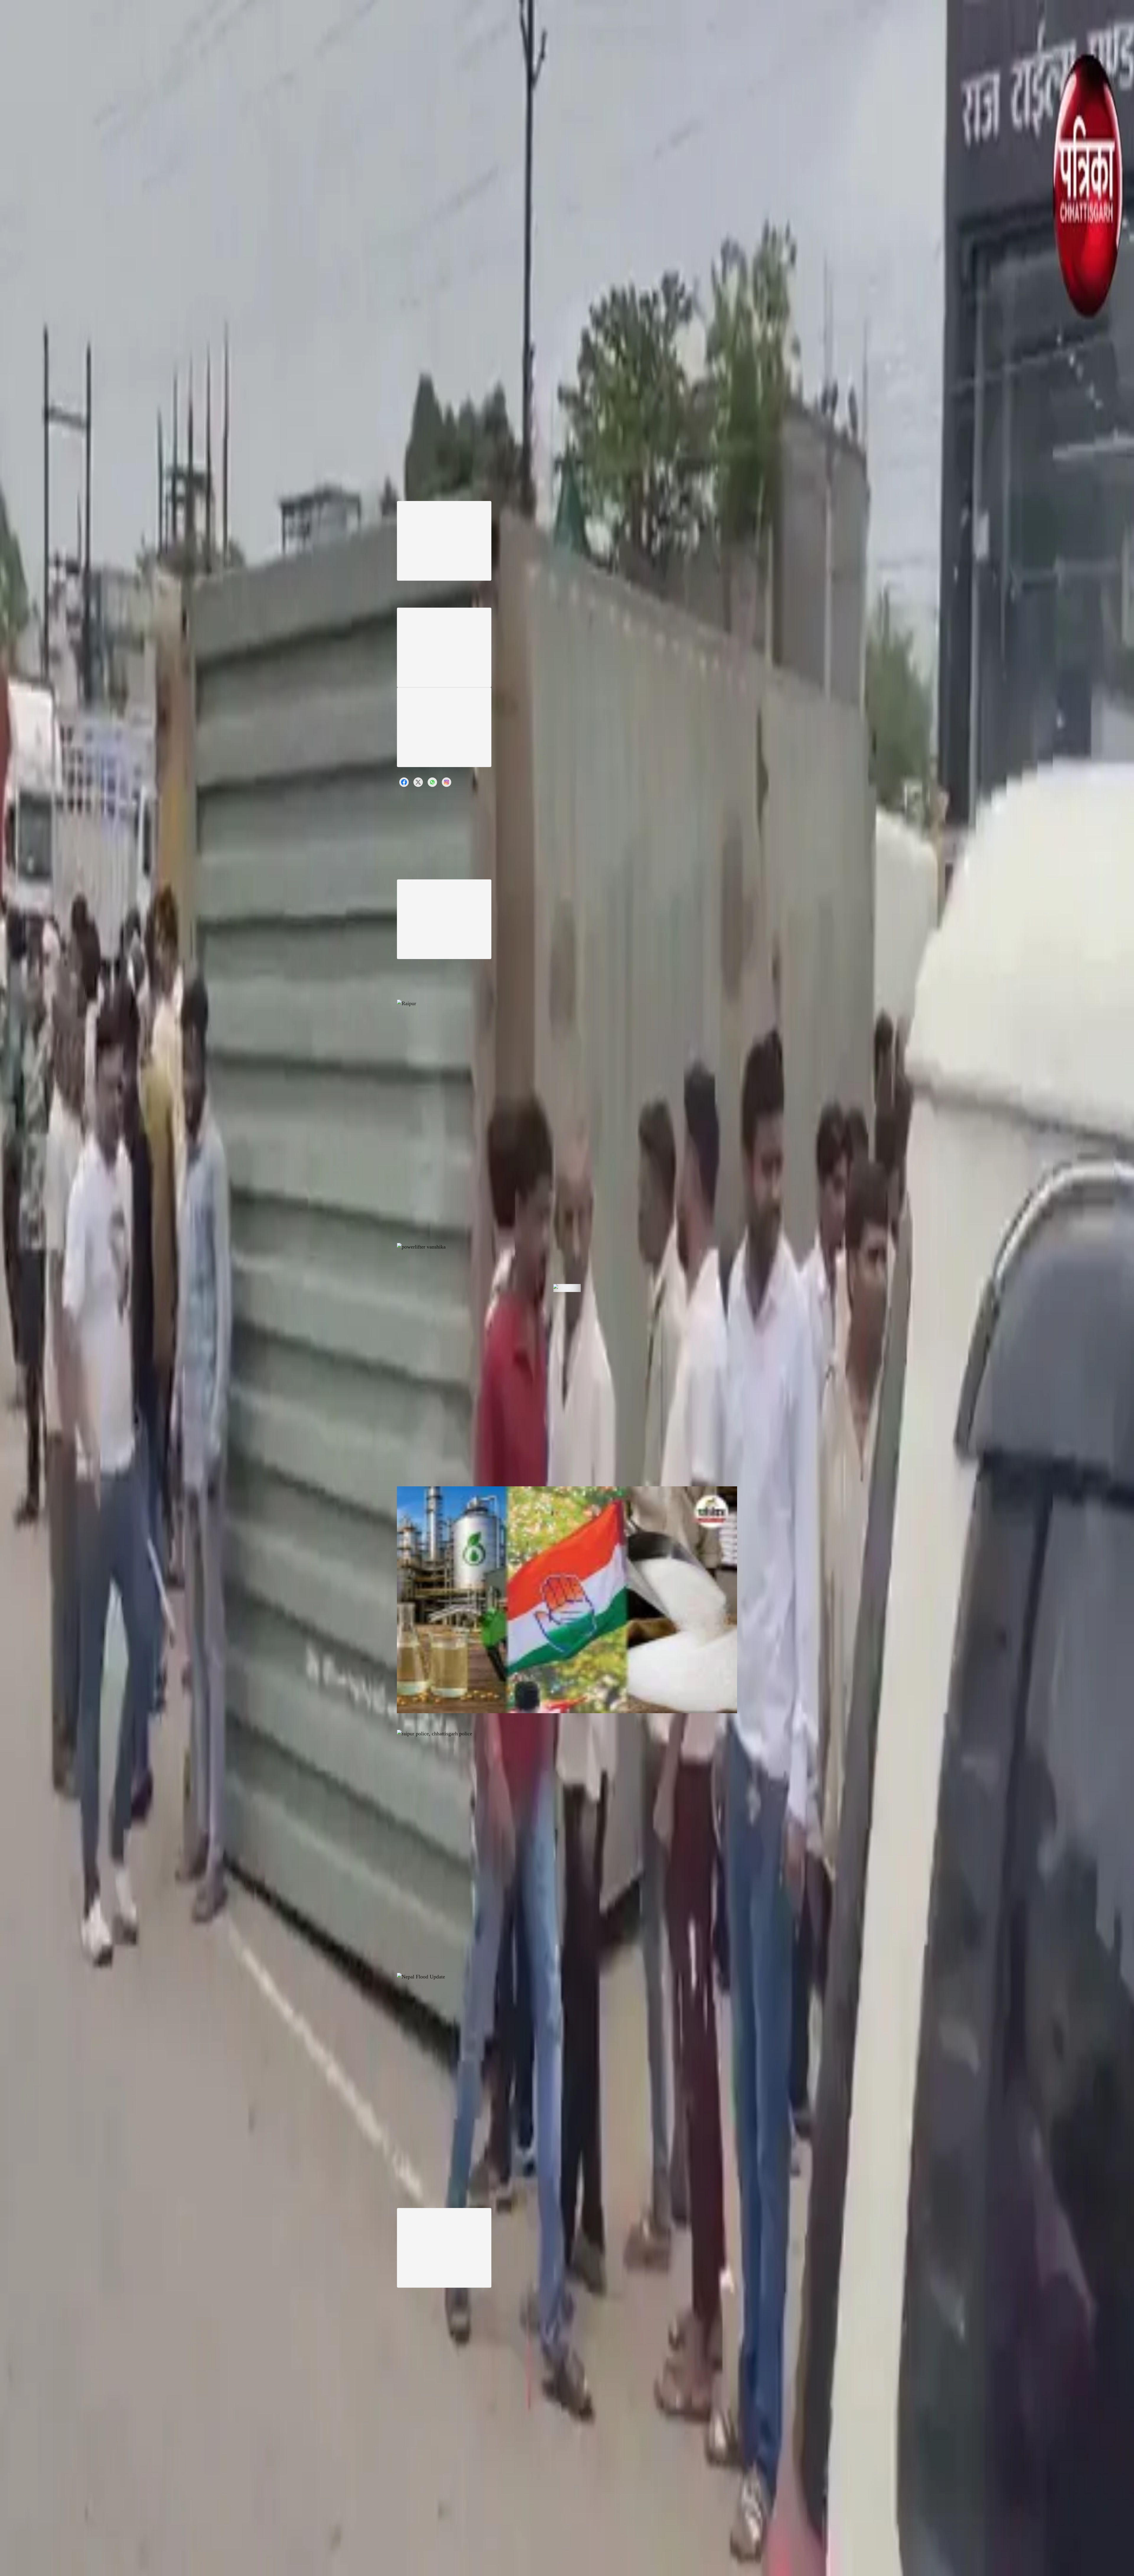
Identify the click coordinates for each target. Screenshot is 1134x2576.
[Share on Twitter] (418, 782)
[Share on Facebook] (404, 782)
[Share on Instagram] (447, 782)
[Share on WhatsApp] (432, 782)
